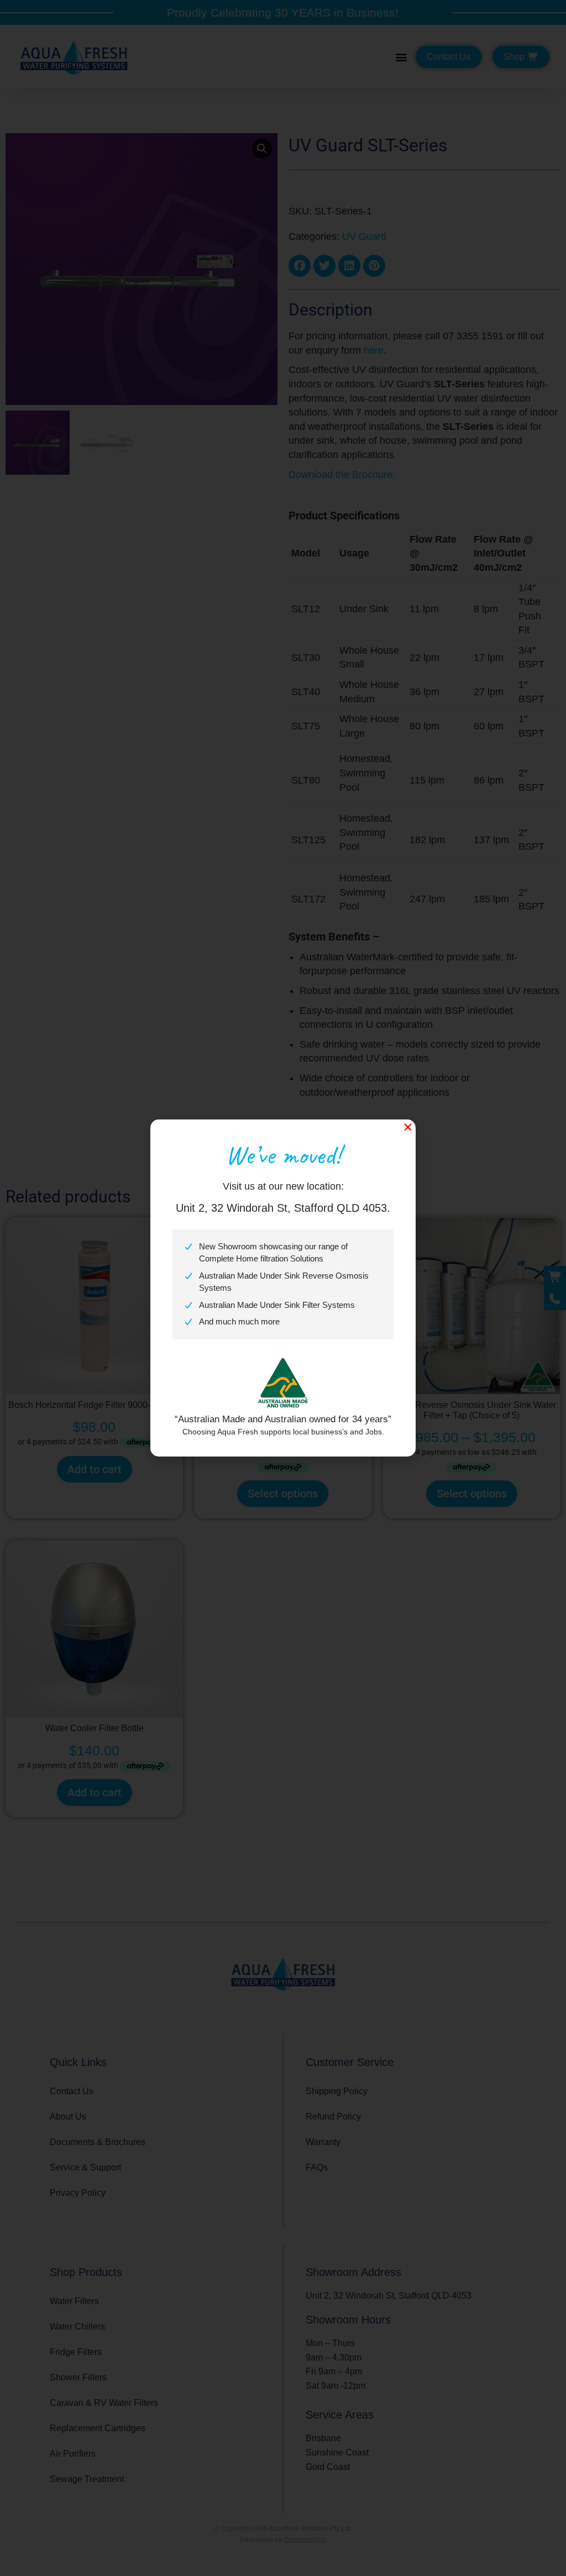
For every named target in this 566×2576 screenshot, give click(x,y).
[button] (408, 1127)
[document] (283, 1288)
